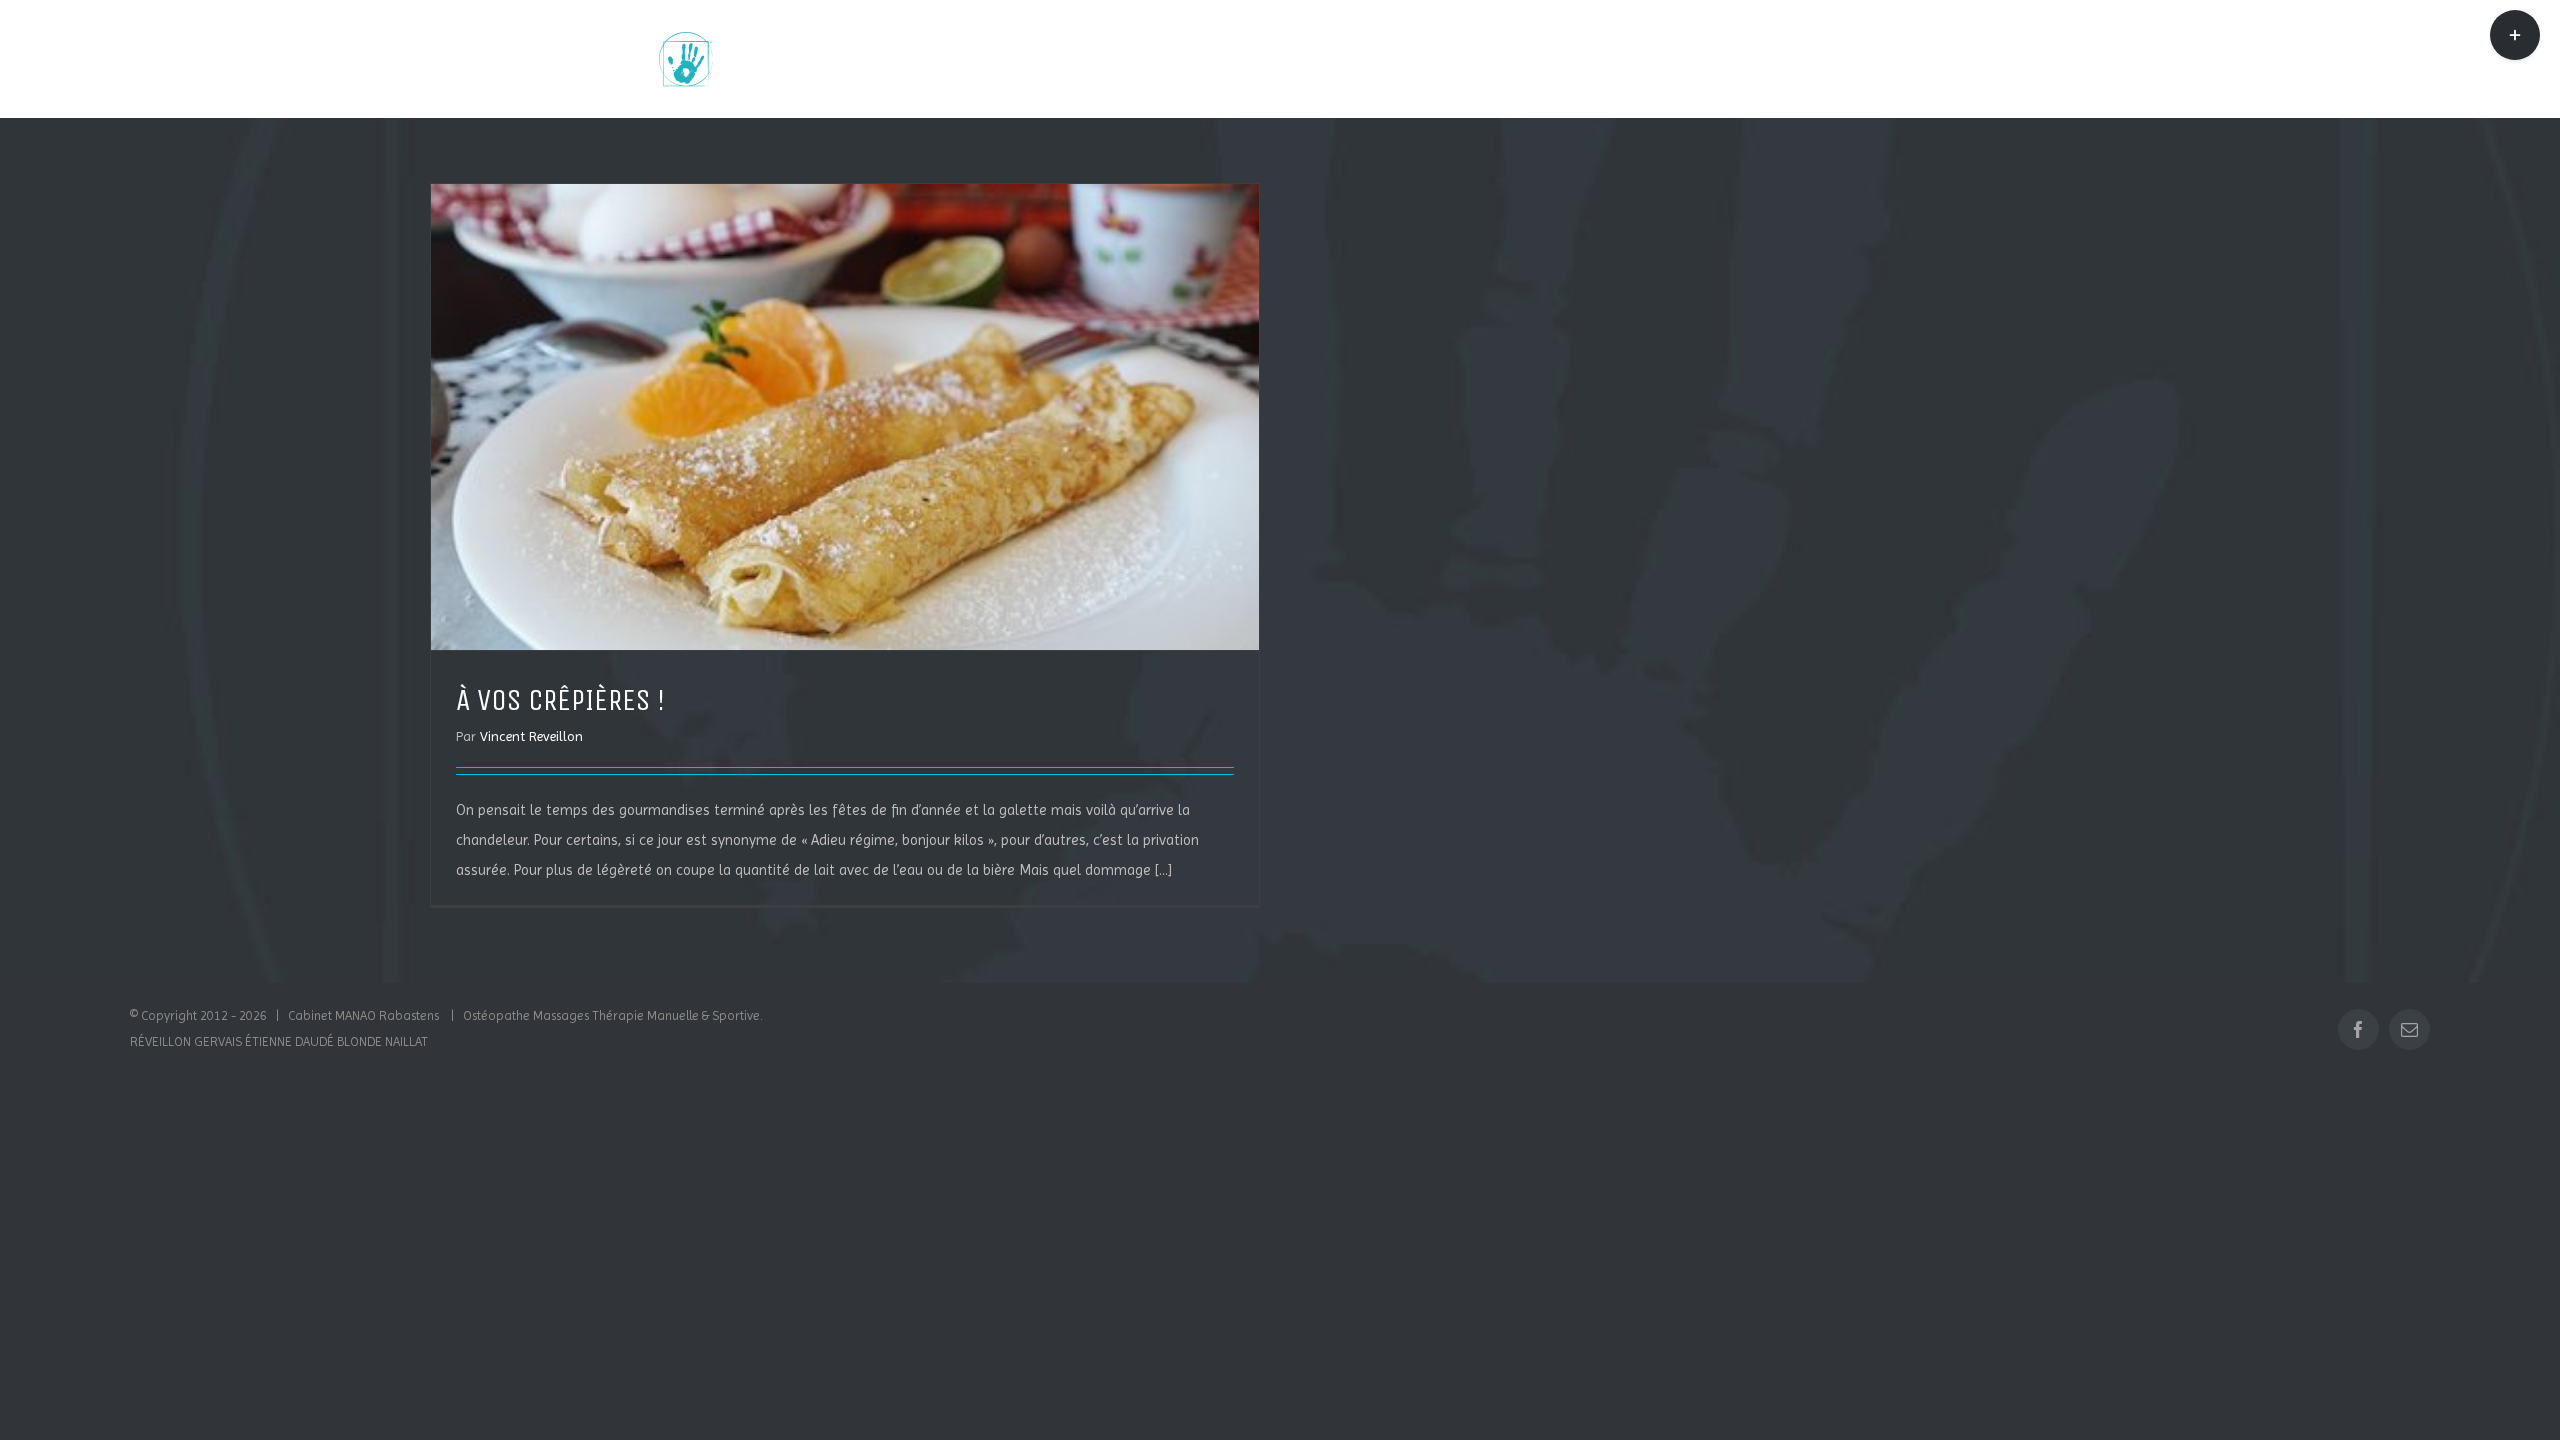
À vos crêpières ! (560, 700)
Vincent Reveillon (531, 736)
